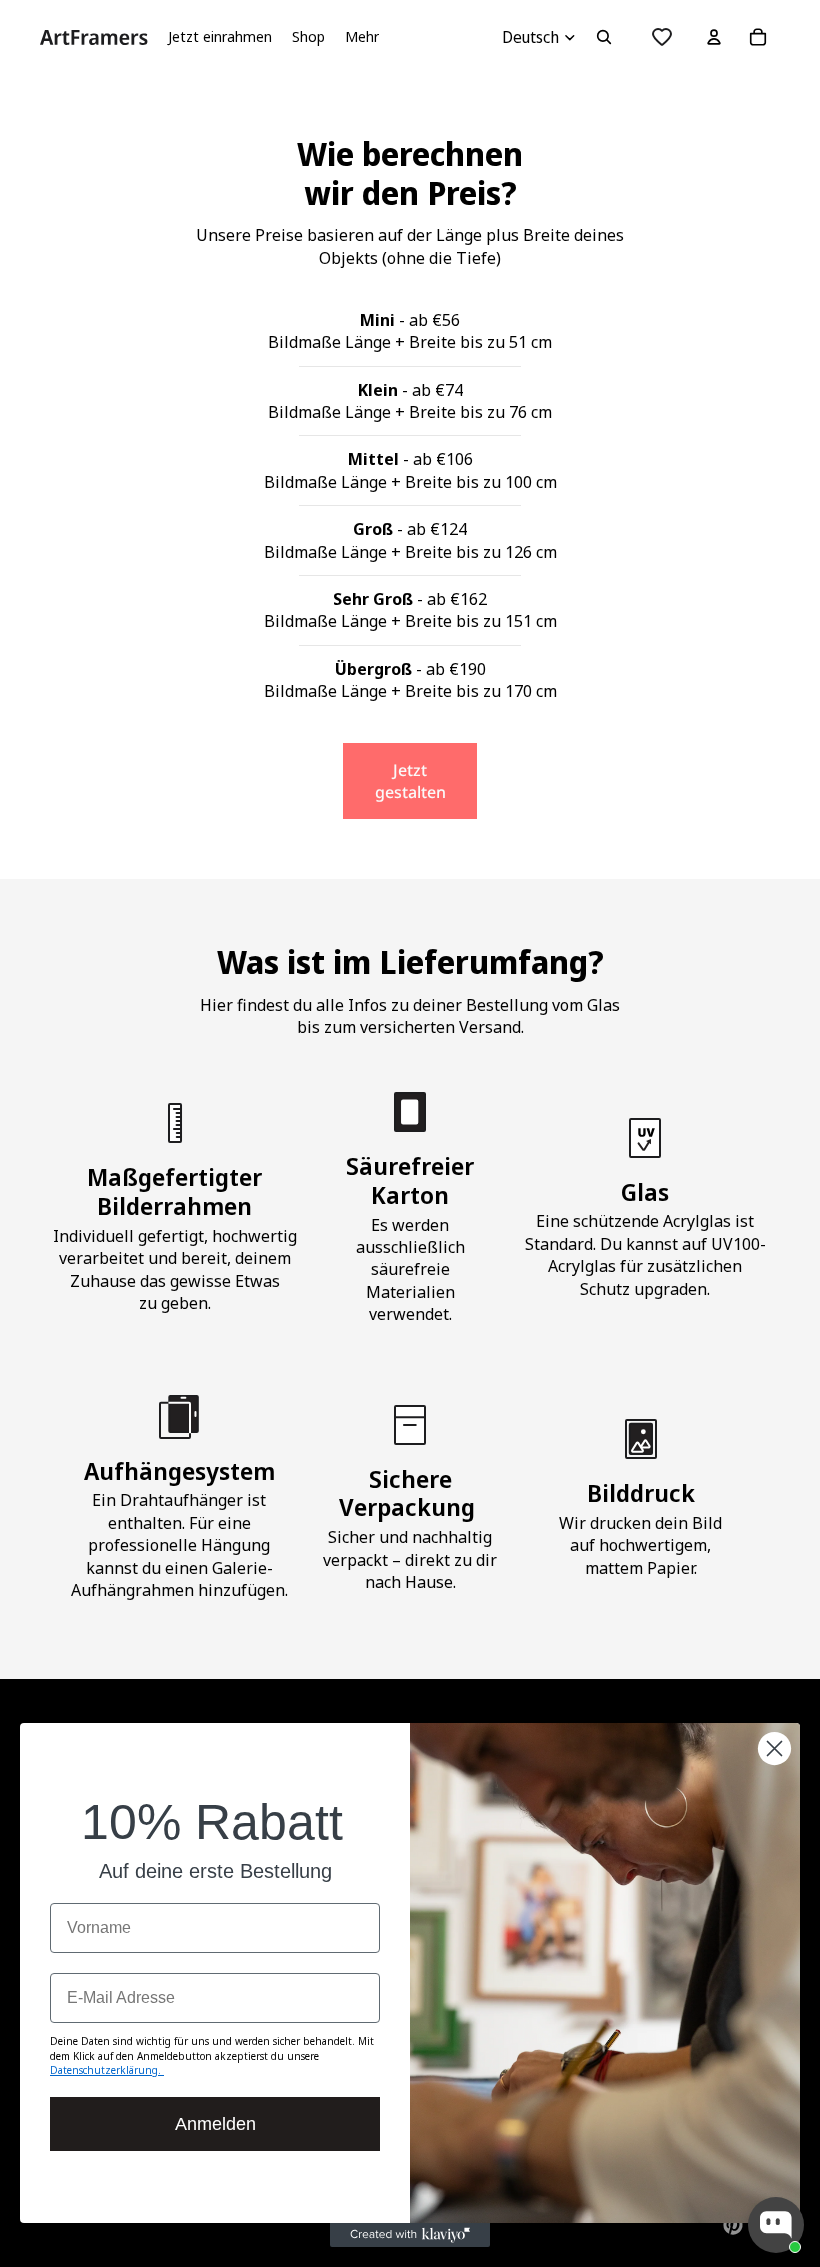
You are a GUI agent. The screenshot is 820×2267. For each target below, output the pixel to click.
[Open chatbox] (776, 2225)
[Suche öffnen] (604, 37)
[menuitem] (362, 37)
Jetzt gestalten (410, 781)
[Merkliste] (662, 37)
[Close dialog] (774, 1748)
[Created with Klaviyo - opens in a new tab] (410, 2235)
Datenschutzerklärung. (107, 2070)
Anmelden (215, 2124)
